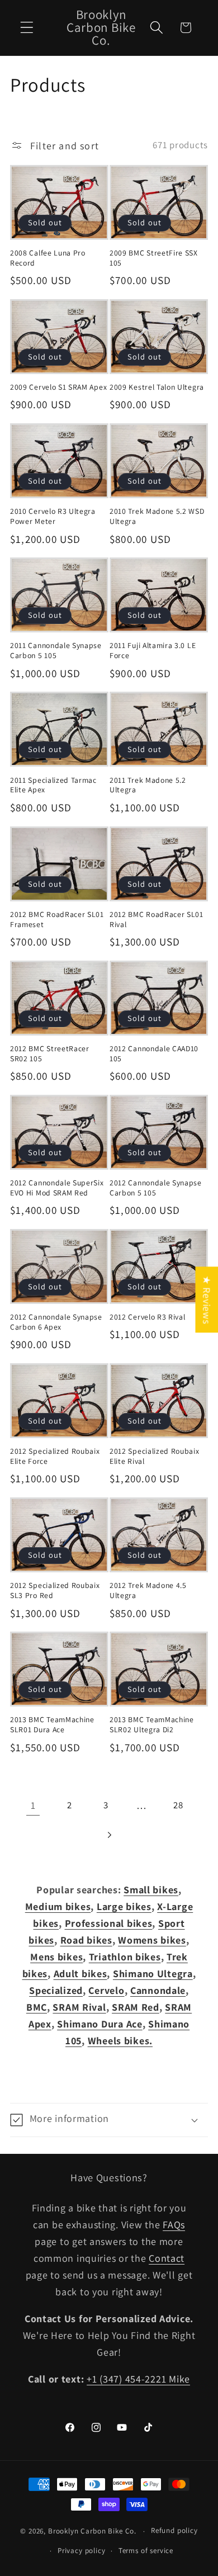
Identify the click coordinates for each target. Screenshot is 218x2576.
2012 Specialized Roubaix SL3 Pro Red (55, 1590)
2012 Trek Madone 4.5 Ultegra (148, 1590)
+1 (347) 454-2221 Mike (138, 2379)
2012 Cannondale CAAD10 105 (154, 1054)
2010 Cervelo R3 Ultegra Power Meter (53, 516)
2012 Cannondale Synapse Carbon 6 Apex (56, 1322)
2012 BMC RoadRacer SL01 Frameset (57, 920)
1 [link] (33, 1805)
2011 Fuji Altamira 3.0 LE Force (153, 651)
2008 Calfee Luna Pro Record (48, 258)
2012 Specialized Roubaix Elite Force (55, 1456)
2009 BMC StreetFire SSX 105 (154, 258)
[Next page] (109, 1835)
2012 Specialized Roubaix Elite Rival (155, 1456)
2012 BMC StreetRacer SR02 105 (50, 1054)
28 (178, 1805)
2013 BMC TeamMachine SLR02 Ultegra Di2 (152, 1725)
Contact (167, 2258)
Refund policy (174, 2530)
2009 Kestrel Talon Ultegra (157, 387)
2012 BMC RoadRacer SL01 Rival (157, 920)
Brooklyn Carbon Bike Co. (92, 2531)
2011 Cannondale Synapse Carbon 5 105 (56, 651)
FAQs (174, 2225)
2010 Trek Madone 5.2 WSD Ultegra (157, 516)
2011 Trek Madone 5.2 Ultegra (148, 785)
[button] (27, 28)
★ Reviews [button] (207, 1299)
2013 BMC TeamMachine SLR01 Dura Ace (52, 1725)
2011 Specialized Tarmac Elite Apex (53, 785)
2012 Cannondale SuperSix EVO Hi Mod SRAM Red (57, 1188)
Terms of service (146, 2551)
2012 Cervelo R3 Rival (148, 1317)
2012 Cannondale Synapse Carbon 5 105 (156, 1188)
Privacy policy (82, 2551)
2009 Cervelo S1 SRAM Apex (58, 387)
